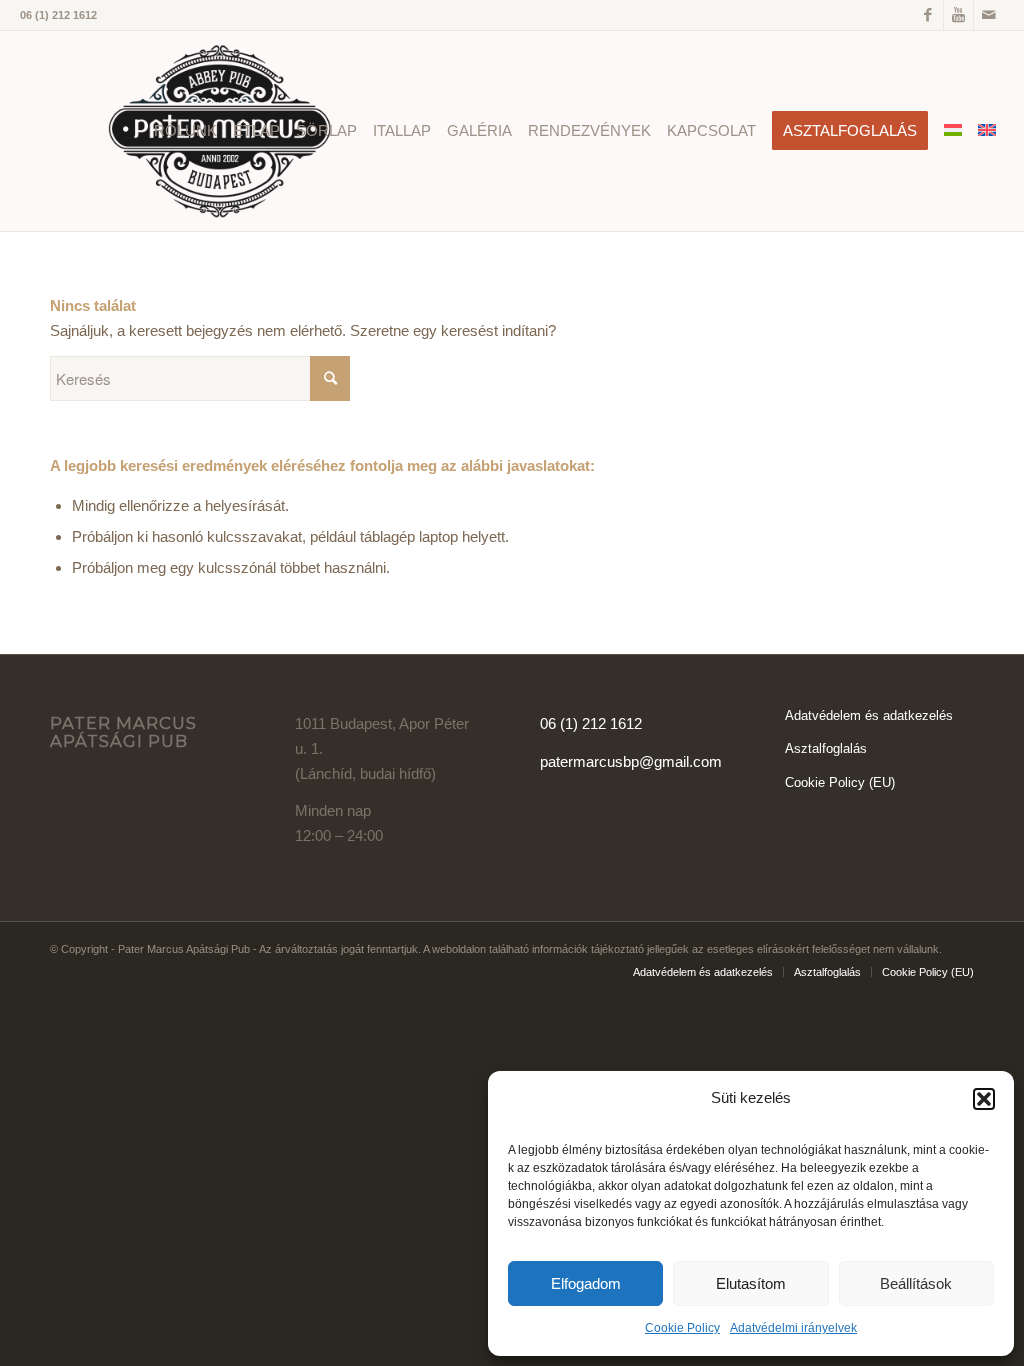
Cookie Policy (682, 1328)
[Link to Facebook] (928, 15)
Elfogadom (586, 1283)
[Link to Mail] (989, 15)
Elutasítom (751, 1283)
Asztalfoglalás (826, 748)
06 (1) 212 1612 (591, 723)
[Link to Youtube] (958, 15)
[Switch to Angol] (987, 131)
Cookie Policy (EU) (840, 782)
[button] (984, 1099)
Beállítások (916, 1283)
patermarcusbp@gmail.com (631, 761)
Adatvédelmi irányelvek (793, 1328)
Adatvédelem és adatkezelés (869, 715)
